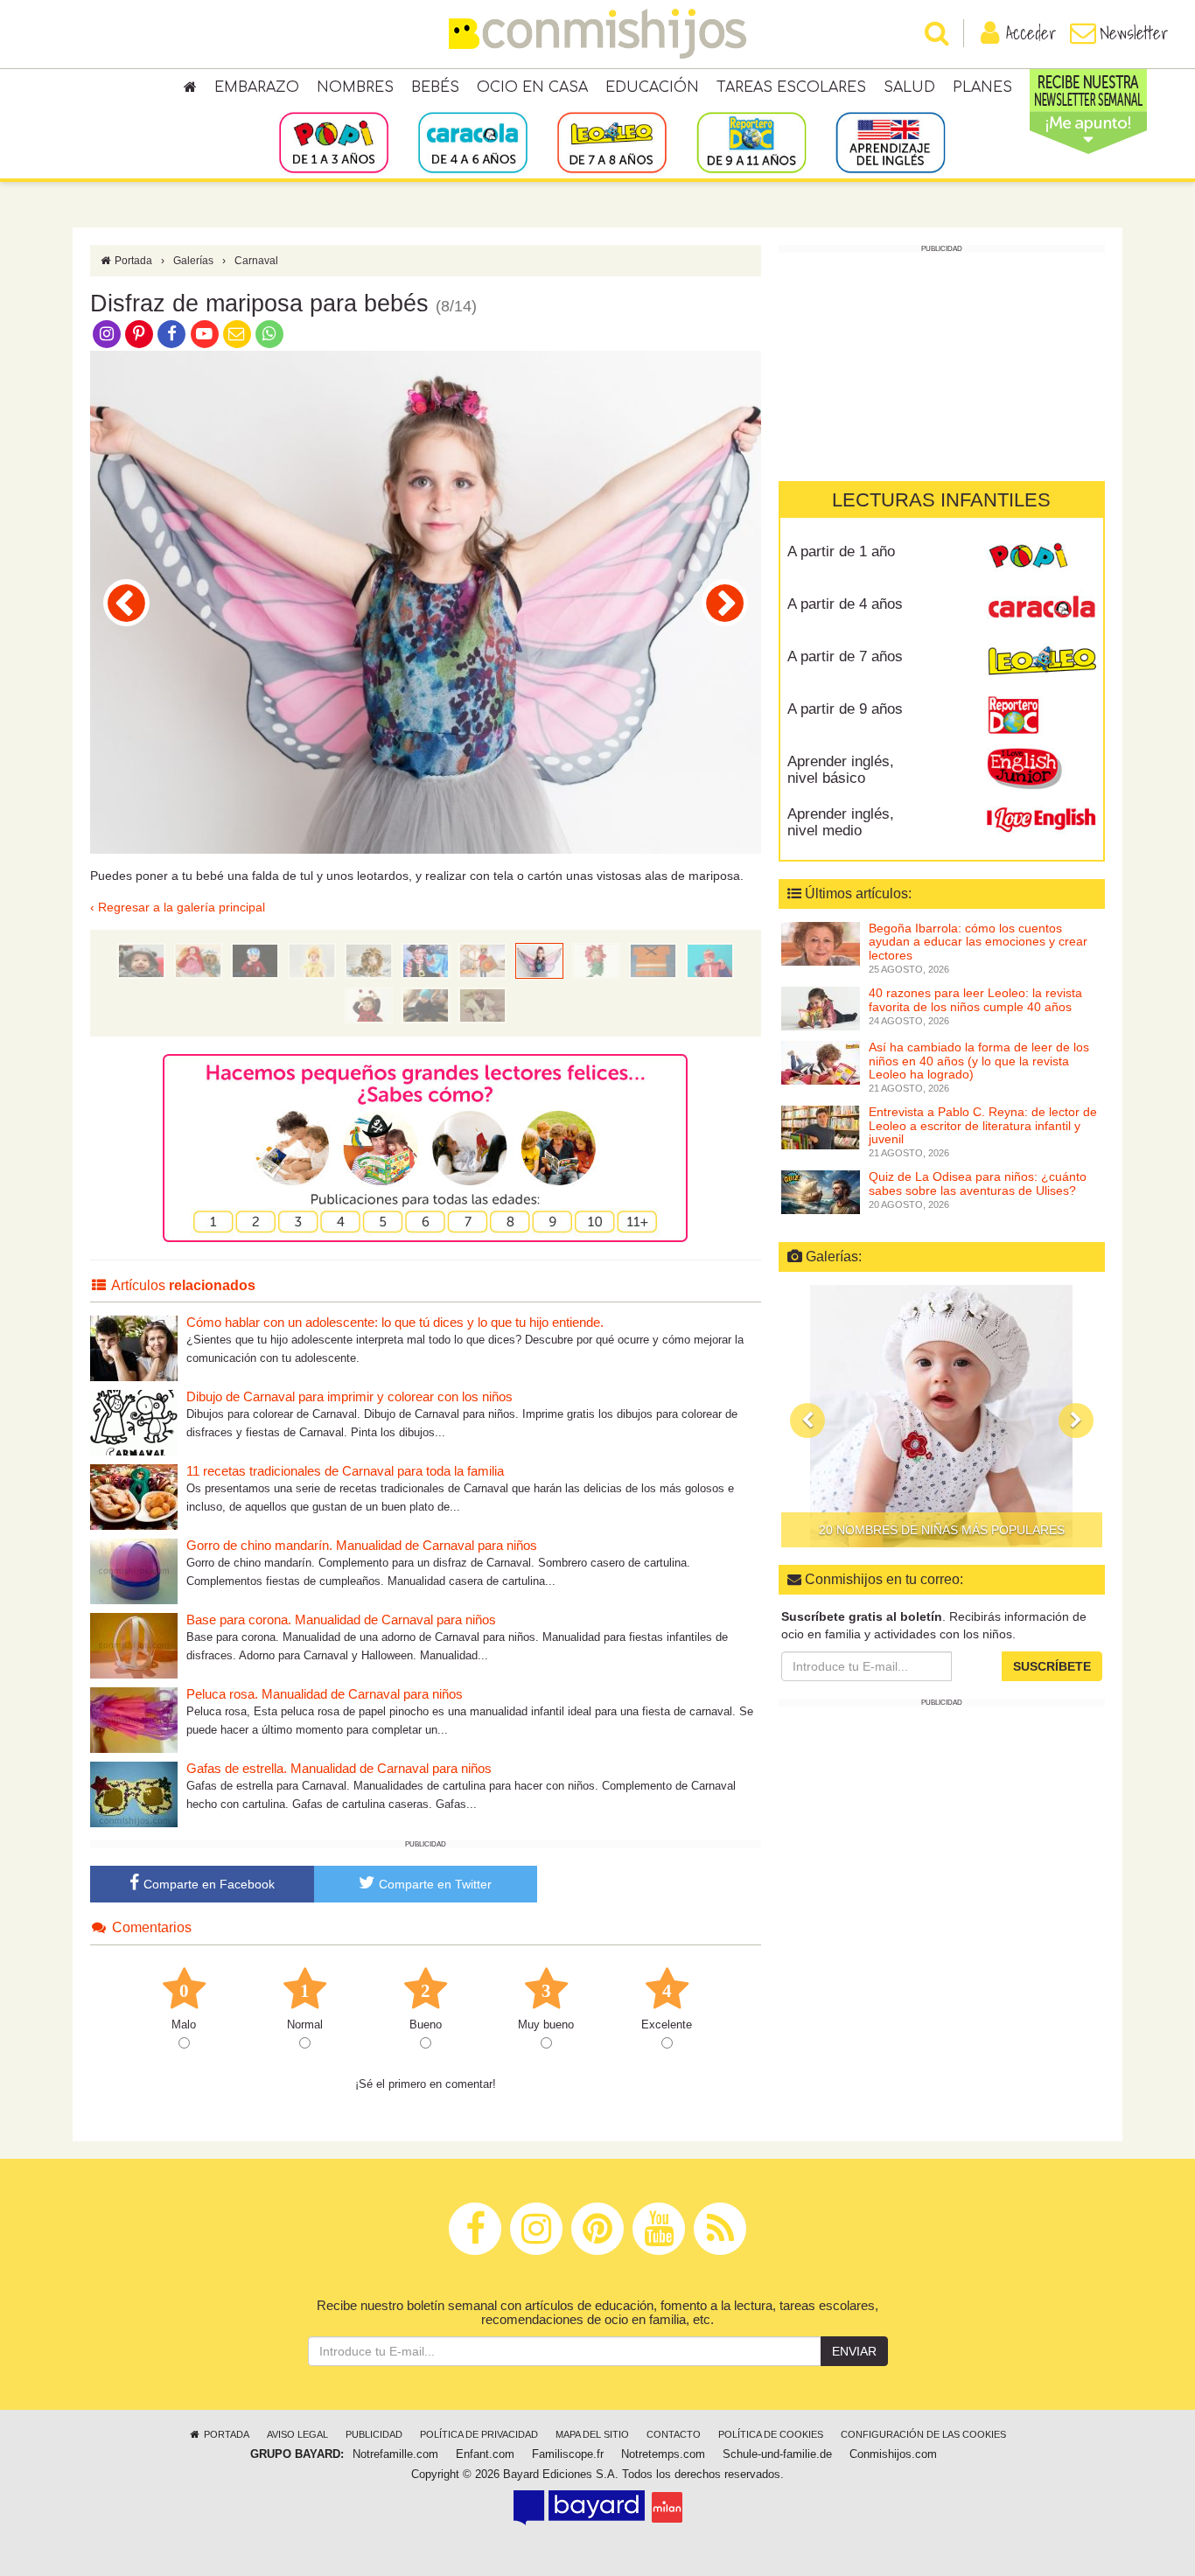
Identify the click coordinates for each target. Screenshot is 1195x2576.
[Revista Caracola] (1041, 611)
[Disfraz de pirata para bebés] (426, 960)
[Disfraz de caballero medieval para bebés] (126, 603)
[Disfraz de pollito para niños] (312, 960)
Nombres (355, 87)
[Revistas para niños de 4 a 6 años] (473, 142)
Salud (909, 87)
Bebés (435, 87)
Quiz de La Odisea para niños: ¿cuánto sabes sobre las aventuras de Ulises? (978, 1183)
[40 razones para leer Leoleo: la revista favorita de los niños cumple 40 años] (821, 1008)
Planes (982, 87)
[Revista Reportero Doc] (1041, 716)
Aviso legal (297, 2434)
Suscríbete (1052, 1665)
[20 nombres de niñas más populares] (942, 1416)
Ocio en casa (532, 87)
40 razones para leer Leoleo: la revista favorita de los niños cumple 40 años (975, 999)
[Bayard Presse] (579, 2507)
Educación (652, 87)
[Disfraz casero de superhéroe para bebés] (710, 960)
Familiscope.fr (568, 2454)
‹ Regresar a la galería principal (178, 907)
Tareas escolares (791, 87)
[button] (807, 1421)
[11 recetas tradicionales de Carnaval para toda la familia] (134, 1496)
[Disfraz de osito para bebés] (141, 960)
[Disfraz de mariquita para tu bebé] (369, 1004)
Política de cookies (771, 2434)
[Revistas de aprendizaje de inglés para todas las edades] (890, 142)
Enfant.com (485, 2454)
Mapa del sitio (592, 2434)
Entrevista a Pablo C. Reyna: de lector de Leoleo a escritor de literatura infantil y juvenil (983, 1125)
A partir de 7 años (845, 656)
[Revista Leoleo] (1041, 663)
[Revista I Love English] (1041, 820)
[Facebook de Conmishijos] (172, 333)
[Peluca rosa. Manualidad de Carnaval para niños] (134, 1719)
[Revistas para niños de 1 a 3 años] (334, 142)
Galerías (193, 261)
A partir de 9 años (845, 709)
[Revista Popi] (1041, 558)
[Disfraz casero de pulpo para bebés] (426, 1004)
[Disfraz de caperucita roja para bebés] (198, 960)
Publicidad (374, 2434)
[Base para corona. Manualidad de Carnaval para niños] (134, 1645)
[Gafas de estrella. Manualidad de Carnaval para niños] (134, 1794)
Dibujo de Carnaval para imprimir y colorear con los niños (349, 1396)
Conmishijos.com (893, 2454)
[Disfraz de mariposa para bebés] (539, 960)
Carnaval (256, 261)
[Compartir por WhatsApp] (270, 333)
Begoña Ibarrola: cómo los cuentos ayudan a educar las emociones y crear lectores (978, 942)
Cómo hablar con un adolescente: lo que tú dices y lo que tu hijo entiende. (395, 1322)
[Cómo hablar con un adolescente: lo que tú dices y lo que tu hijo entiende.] (134, 1347)
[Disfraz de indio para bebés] (653, 960)
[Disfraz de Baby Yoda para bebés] (482, 1004)
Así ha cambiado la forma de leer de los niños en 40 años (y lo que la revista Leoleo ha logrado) (979, 1061)
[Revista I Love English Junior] (1041, 768)
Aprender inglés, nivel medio (841, 822)
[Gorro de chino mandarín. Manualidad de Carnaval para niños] (134, 1571)
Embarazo (257, 87)
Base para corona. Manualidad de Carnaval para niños (341, 1620)
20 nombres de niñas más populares (942, 1530)
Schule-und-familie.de (777, 2454)
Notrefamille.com (395, 2454)
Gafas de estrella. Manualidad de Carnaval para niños (339, 1768)
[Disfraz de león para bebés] (369, 960)
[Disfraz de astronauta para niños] (255, 960)
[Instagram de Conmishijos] (106, 333)
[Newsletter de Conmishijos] (237, 333)
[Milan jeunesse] (667, 2507)
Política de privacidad (479, 2434)
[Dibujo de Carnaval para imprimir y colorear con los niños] (134, 1422)
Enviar (854, 2351)
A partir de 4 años (845, 604)
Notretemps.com (663, 2454)
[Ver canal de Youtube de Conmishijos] (204, 333)
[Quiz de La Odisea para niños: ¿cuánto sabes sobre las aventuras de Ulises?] (821, 1191)
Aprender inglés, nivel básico (841, 770)
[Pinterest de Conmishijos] (139, 333)
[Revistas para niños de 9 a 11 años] (751, 142)
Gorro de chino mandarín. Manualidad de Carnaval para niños (362, 1545)
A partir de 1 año (841, 552)
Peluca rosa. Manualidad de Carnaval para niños (325, 1694)
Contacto (674, 2434)
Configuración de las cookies (923, 2434)
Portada (132, 261)
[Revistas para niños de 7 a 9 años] (612, 142)
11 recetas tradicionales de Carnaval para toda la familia (345, 1471)
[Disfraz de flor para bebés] (725, 603)
